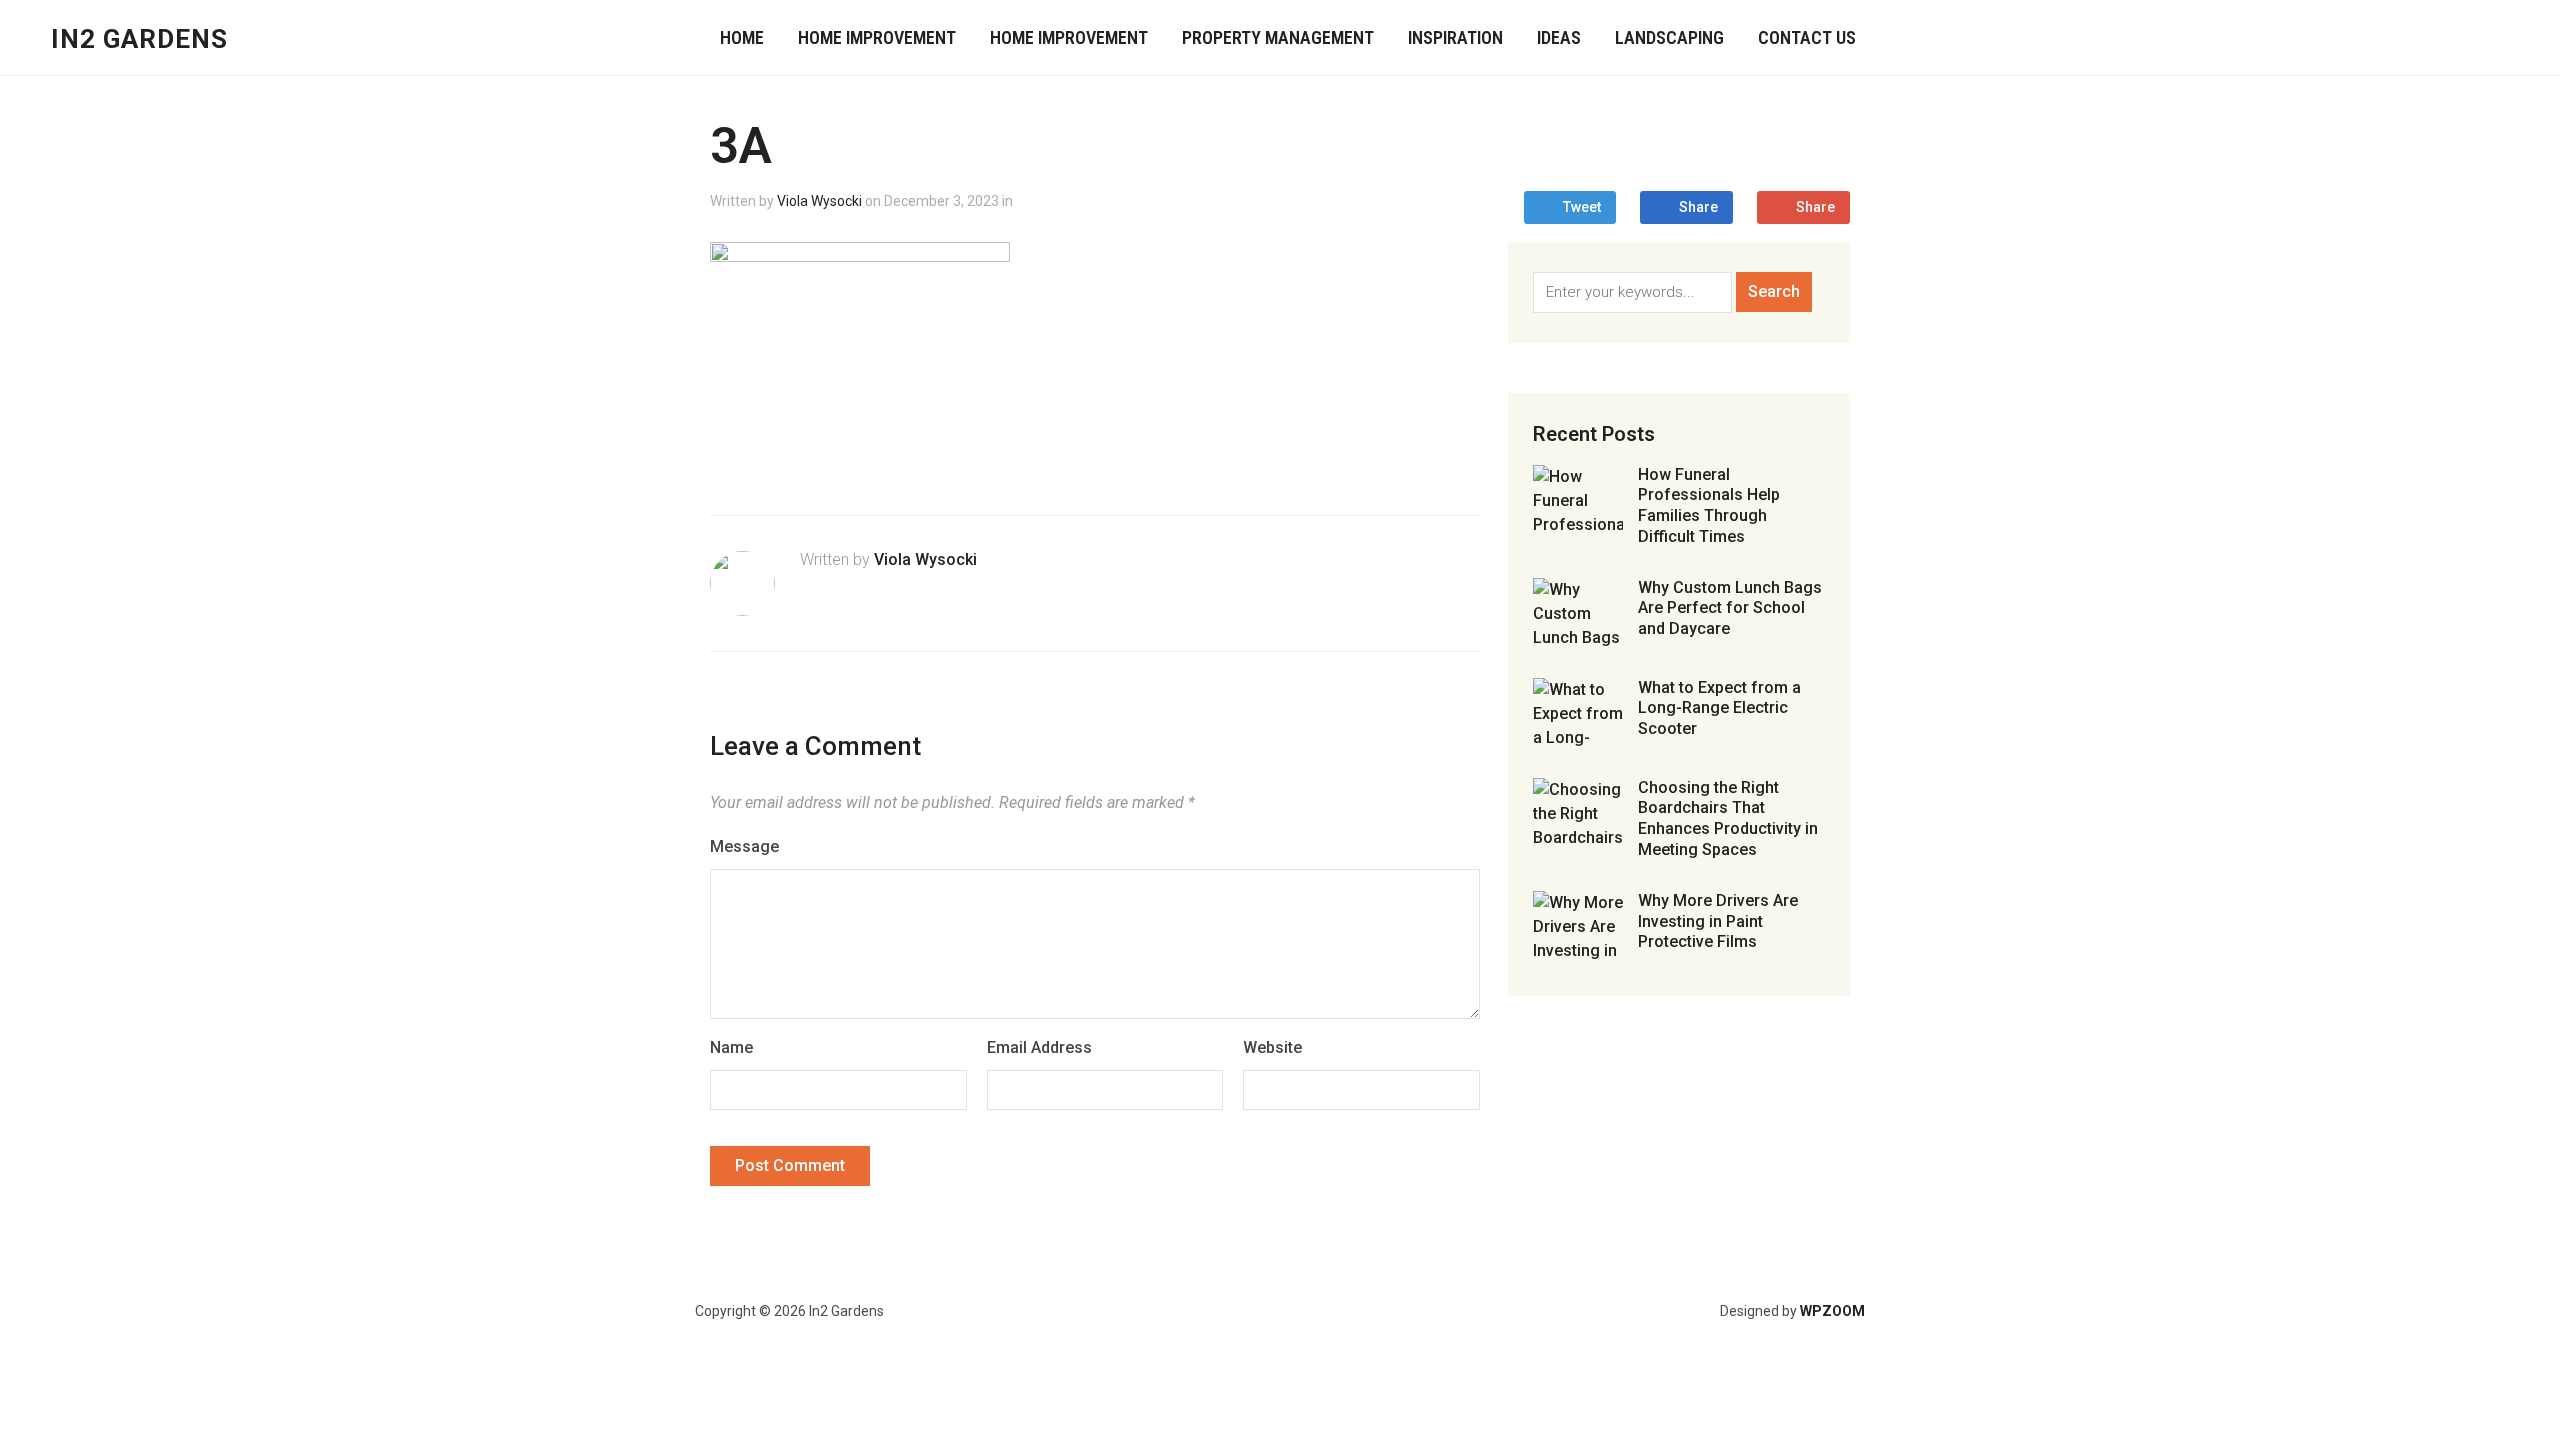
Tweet (1582, 207)
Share (1698, 207)
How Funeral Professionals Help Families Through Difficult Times (1709, 505)
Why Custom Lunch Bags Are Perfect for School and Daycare (1730, 608)
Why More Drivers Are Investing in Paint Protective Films (1718, 921)
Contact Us (1807, 37)
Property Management (1278, 37)
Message (744, 846)
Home (742, 37)
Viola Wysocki (819, 201)
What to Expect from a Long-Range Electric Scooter (1719, 708)
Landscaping (1669, 37)
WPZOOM (1832, 1311)
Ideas (1559, 37)
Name (731, 1047)
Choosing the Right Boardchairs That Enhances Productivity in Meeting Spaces (1728, 818)
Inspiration (1455, 37)
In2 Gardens (139, 39)
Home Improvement (877, 37)
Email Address (1039, 1047)
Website (1272, 1047)
